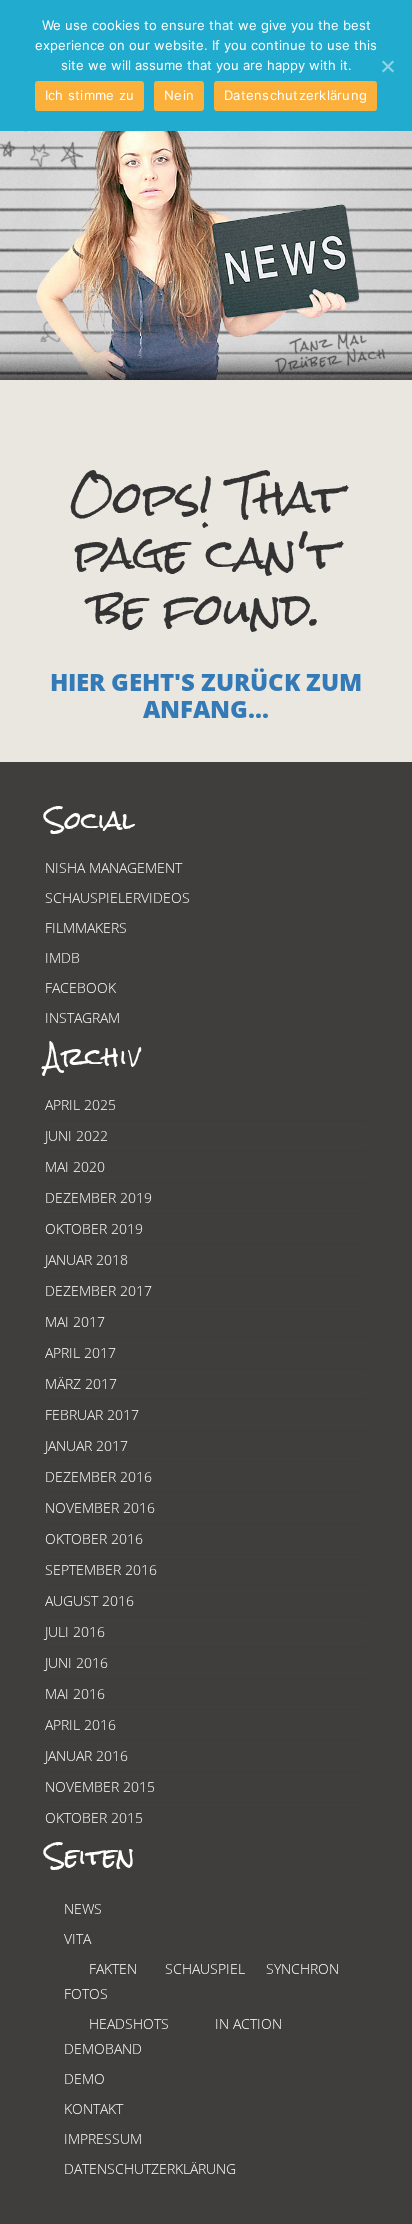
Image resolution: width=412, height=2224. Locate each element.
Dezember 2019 (98, 1197)
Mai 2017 (75, 1321)
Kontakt (93, 2108)
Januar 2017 (86, 1445)
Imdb (62, 957)
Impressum (103, 2138)
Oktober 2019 (94, 1228)
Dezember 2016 (98, 1476)
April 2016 (80, 1724)
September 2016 (101, 1569)
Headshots (129, 2023)
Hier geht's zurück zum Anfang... (206, 695)
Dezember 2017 (98, 1290)
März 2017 (81, 1383)
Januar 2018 (86, 1259)
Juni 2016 (76, 1662)
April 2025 (80, 1104)
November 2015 (100, 1786)
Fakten (113, 1968)
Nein (179, 95)
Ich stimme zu (89, 95)
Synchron (302, 1968)
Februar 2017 (92, 1414)
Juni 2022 (76, 1135)
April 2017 (80, 1352)
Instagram (82, 1017)
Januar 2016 (86, 1755)
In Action (248, 2023)
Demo (84, 2078)
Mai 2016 (75, 1693)
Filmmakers (86, 927)
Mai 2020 (75, 1166)
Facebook (80, 987)
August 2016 (89, 1600)
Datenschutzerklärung (150, 2168)
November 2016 (100, 1507)
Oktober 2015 (94, 1817)
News (83, 1908)
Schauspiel (205, 1968)
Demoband (103, 2048)
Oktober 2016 (94, 1538)
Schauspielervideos (117, 897)
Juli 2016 (75, 1631)
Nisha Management (113, 867)
